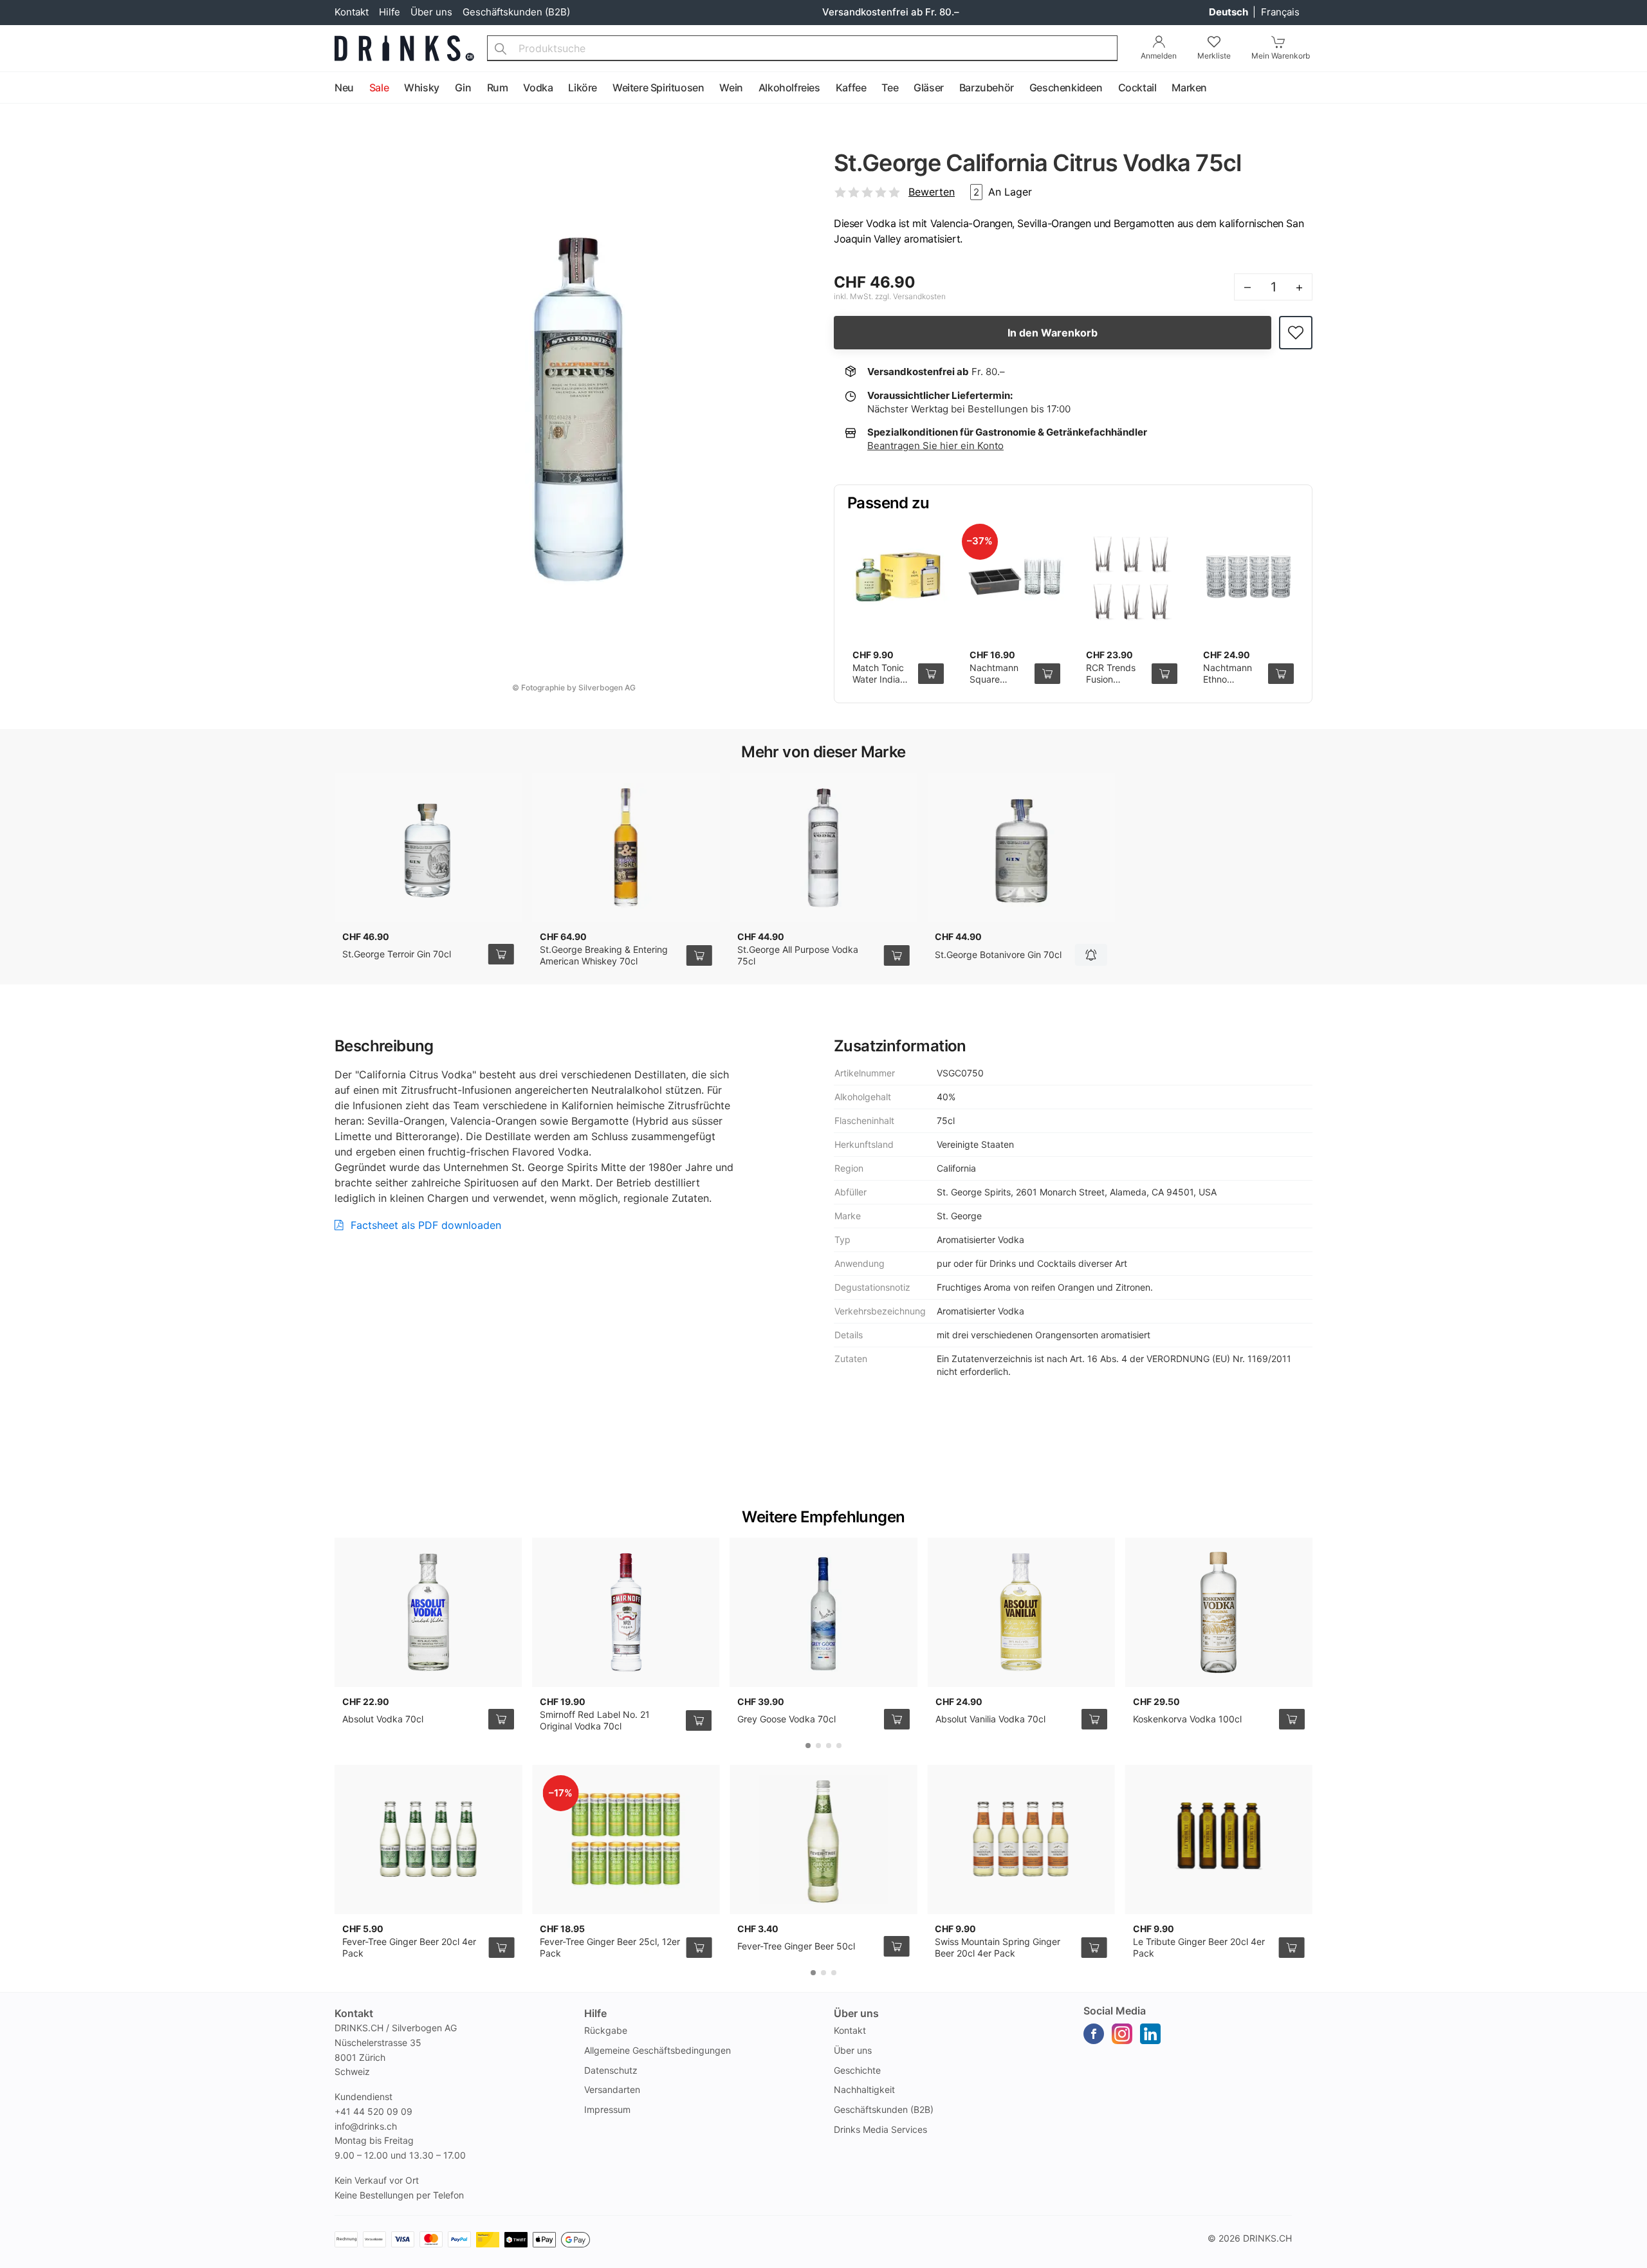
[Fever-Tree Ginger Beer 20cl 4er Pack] (428, 1839)
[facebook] (1094, 2034)
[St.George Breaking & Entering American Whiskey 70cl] (626, 847)
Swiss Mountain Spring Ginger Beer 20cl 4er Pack (998, 1947)
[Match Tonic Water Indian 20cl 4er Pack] (898, 577)
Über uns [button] (856, 2013)
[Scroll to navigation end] (1634, 88)
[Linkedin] (1150, 2034)
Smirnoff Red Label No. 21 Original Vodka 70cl (595, 1720)
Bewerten (932, 192)
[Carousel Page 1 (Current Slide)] (808, 1746)
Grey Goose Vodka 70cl (787, 1719)
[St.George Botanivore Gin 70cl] (1021, 847)
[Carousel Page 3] (829, 1746)
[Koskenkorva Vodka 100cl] (1219, 1612)
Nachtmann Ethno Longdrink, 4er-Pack (1228, 685)
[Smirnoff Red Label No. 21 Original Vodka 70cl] (626, 1612)
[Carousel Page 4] (839, 1746)
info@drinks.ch (366, 2126)
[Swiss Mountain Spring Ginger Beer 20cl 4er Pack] (1021, 1839)
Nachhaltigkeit (864, 2089)
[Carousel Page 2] (818, 1746)
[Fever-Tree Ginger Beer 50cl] (823, 1839)
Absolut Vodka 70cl (383, 1719)
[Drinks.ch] (404, 48)
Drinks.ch (1267, 2238)
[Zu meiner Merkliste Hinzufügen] (1296, 333)
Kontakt (352, 12)
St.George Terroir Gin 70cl (397, 954)
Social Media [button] (1115, 2011)
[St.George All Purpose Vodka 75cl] (823, 847)
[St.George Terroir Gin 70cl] (428, 847)
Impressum (607, 2109)
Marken (1189, 88)
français (1280, 12)
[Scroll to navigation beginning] (13, 88)
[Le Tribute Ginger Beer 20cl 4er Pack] (1219, 1839)
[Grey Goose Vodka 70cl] (823, 1612)
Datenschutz (611, 2070)
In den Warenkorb (1053, 333)
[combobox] (802, 48)
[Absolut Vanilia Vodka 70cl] (1021, 1612)
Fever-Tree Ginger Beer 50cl (796, 1946)
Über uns (431, 12)
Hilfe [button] (595, 2013)
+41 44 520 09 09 (373, 2111)
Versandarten (612, 2089)
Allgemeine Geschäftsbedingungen (658, 2050)
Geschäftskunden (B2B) (516, 12)
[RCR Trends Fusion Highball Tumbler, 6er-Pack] (1132, 577)
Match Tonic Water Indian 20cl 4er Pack (882, 679)
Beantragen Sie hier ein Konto (935, 446)
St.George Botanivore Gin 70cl (998, 954)
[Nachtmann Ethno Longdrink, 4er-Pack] (1249, 577)
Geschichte (857, 2070)
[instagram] (1122, 2034)
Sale (379, 88)
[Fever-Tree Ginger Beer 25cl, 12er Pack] (626, 1839)
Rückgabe (606, 2030)
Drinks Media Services (880, 2129)
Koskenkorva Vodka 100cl (1187, 1719)
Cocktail (1137, 88)
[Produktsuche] (501, 48)
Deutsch (1229, 12)
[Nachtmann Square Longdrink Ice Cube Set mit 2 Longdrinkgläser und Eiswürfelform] (1015, 577)
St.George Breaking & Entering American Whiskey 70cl (604, 955)
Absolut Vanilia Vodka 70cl (990, 1719)
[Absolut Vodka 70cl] (428, 1612)
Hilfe (390, 12)
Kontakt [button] (354, 2013)
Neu (344, 88)
